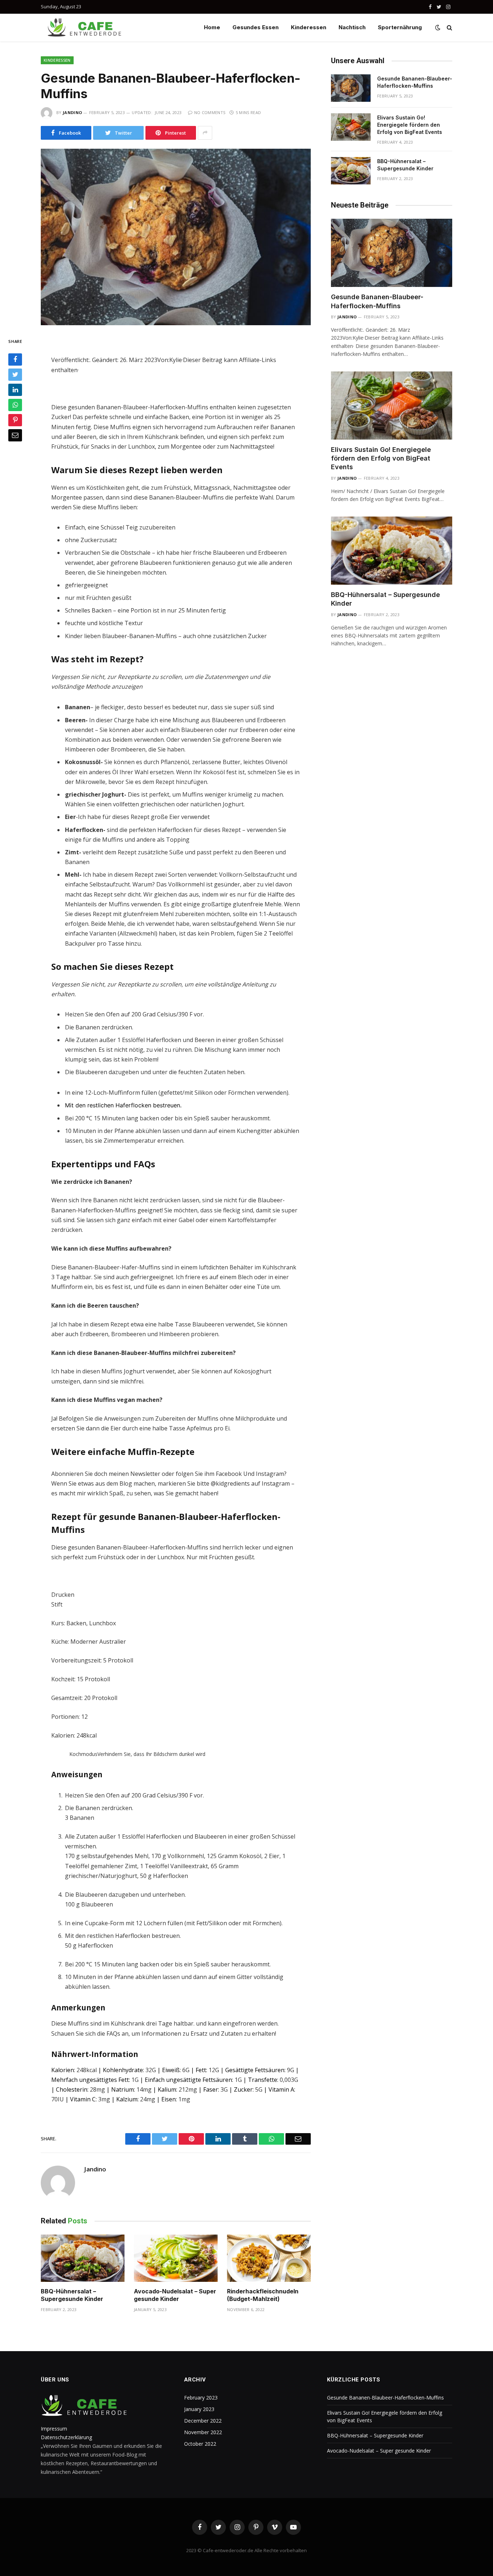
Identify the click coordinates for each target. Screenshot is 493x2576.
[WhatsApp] (15, 405)
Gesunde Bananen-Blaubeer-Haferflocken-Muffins (415, 82)
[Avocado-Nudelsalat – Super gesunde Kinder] (176, 2258)
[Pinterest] (15, 420)
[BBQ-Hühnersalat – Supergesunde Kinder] (83, 2258)
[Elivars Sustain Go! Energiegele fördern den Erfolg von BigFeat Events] (351, 127)
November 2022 (203, 2432)
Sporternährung (400, 27)
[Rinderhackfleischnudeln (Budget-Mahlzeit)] (269, 2258)
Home (212, 27)
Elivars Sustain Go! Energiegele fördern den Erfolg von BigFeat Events (410, 125)
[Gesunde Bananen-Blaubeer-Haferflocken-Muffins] (176, 237)
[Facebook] (15, 359)
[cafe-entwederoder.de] (86, 27)
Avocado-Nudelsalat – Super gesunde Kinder (175, 2295)
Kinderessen (309, 27)
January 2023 (199, 2409)
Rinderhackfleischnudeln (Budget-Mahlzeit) (263, 2295)
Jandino (72, 112)
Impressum (54, 2429)
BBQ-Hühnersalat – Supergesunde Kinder (72, 2295)
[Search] (449, 28)
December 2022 (203, 2421)
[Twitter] (15, 375)
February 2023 (201, 2398)
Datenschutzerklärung (66, 2437)
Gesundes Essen (256, 27)
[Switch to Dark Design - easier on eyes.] (438, 27)
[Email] (15, 435)
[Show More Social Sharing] (205, 133)
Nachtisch (352, 27)
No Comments (210, 112)
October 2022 (200, 2444)
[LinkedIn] (15, 390)
